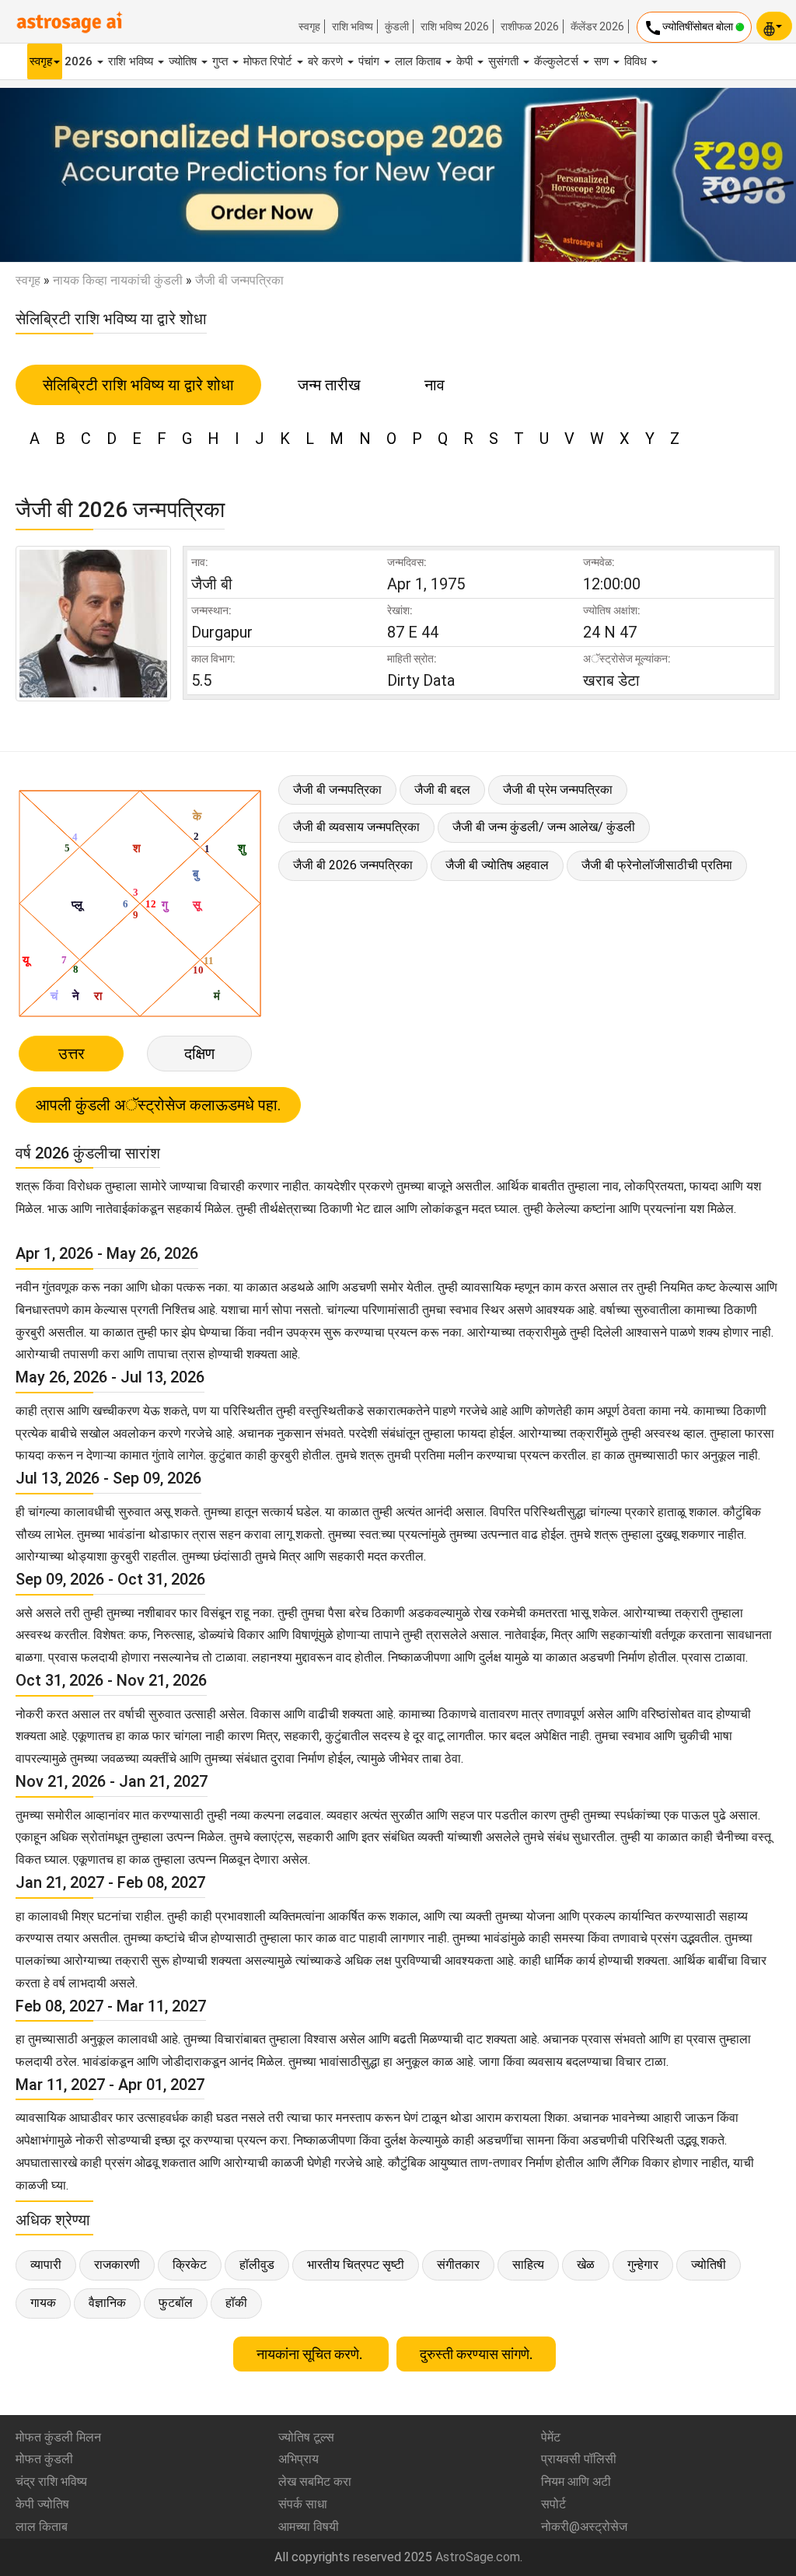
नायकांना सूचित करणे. (311, 2354)
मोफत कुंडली (44, 2459)
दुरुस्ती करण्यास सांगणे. (476, 2354)
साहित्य (528, 2265)
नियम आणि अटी (576, 2482)
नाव (435, 385)
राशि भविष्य (353, 26)
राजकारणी (117, 2265)
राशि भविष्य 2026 (455, 26)
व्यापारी (46, 2265)
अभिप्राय (298, 2459)
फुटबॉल (176, 2303)
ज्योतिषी (709, 2265)
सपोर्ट (553, 2504)
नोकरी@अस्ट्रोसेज (584, 2527)
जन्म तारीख (329, 385)
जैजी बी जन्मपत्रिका (337, 790)
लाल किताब (419, 61)
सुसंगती (505, 61)
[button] (60, 175)
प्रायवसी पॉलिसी (579, 2459)
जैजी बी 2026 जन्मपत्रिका (353, 865)
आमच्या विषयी (309, 2527)
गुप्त (222, 61)
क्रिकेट (190, 2265)
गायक (43, 2303)
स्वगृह (309, 26)
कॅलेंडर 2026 (597, 26)
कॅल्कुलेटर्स (558, 61)
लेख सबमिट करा (315, 2482)
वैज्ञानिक (107, 2303)
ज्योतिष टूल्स (306, 2437)
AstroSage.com (478, 2557)
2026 (80, 61)
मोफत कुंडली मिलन (58, 2437)
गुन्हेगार (643, 2265)
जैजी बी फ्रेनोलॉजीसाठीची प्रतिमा (657, 865)
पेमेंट (551, 2437)
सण (603, 61)
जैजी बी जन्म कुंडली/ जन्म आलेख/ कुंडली (544, 827)
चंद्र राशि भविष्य (51, 2482)
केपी (466, 61)
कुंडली (397, 26)
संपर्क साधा (303, 2504)
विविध (637, 61)
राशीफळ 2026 (530, 26)
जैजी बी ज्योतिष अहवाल (497, 865)
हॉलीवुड (257, 2265)
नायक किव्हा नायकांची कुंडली (118, 280)
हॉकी (236, 2303)
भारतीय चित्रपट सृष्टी (356, 2265)
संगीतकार (458, 2265)
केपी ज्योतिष (42, 2504)
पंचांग (370, 61)
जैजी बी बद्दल (442, 790)
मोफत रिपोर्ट (269, 61)
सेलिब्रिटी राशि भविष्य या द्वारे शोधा (138, 385)
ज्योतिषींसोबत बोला (690, 28)
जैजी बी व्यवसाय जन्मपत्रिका (356, 827)
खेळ (586, 2265)
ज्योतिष (184, 61)
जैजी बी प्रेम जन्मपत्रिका (558, 790)
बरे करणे (327, 61)
